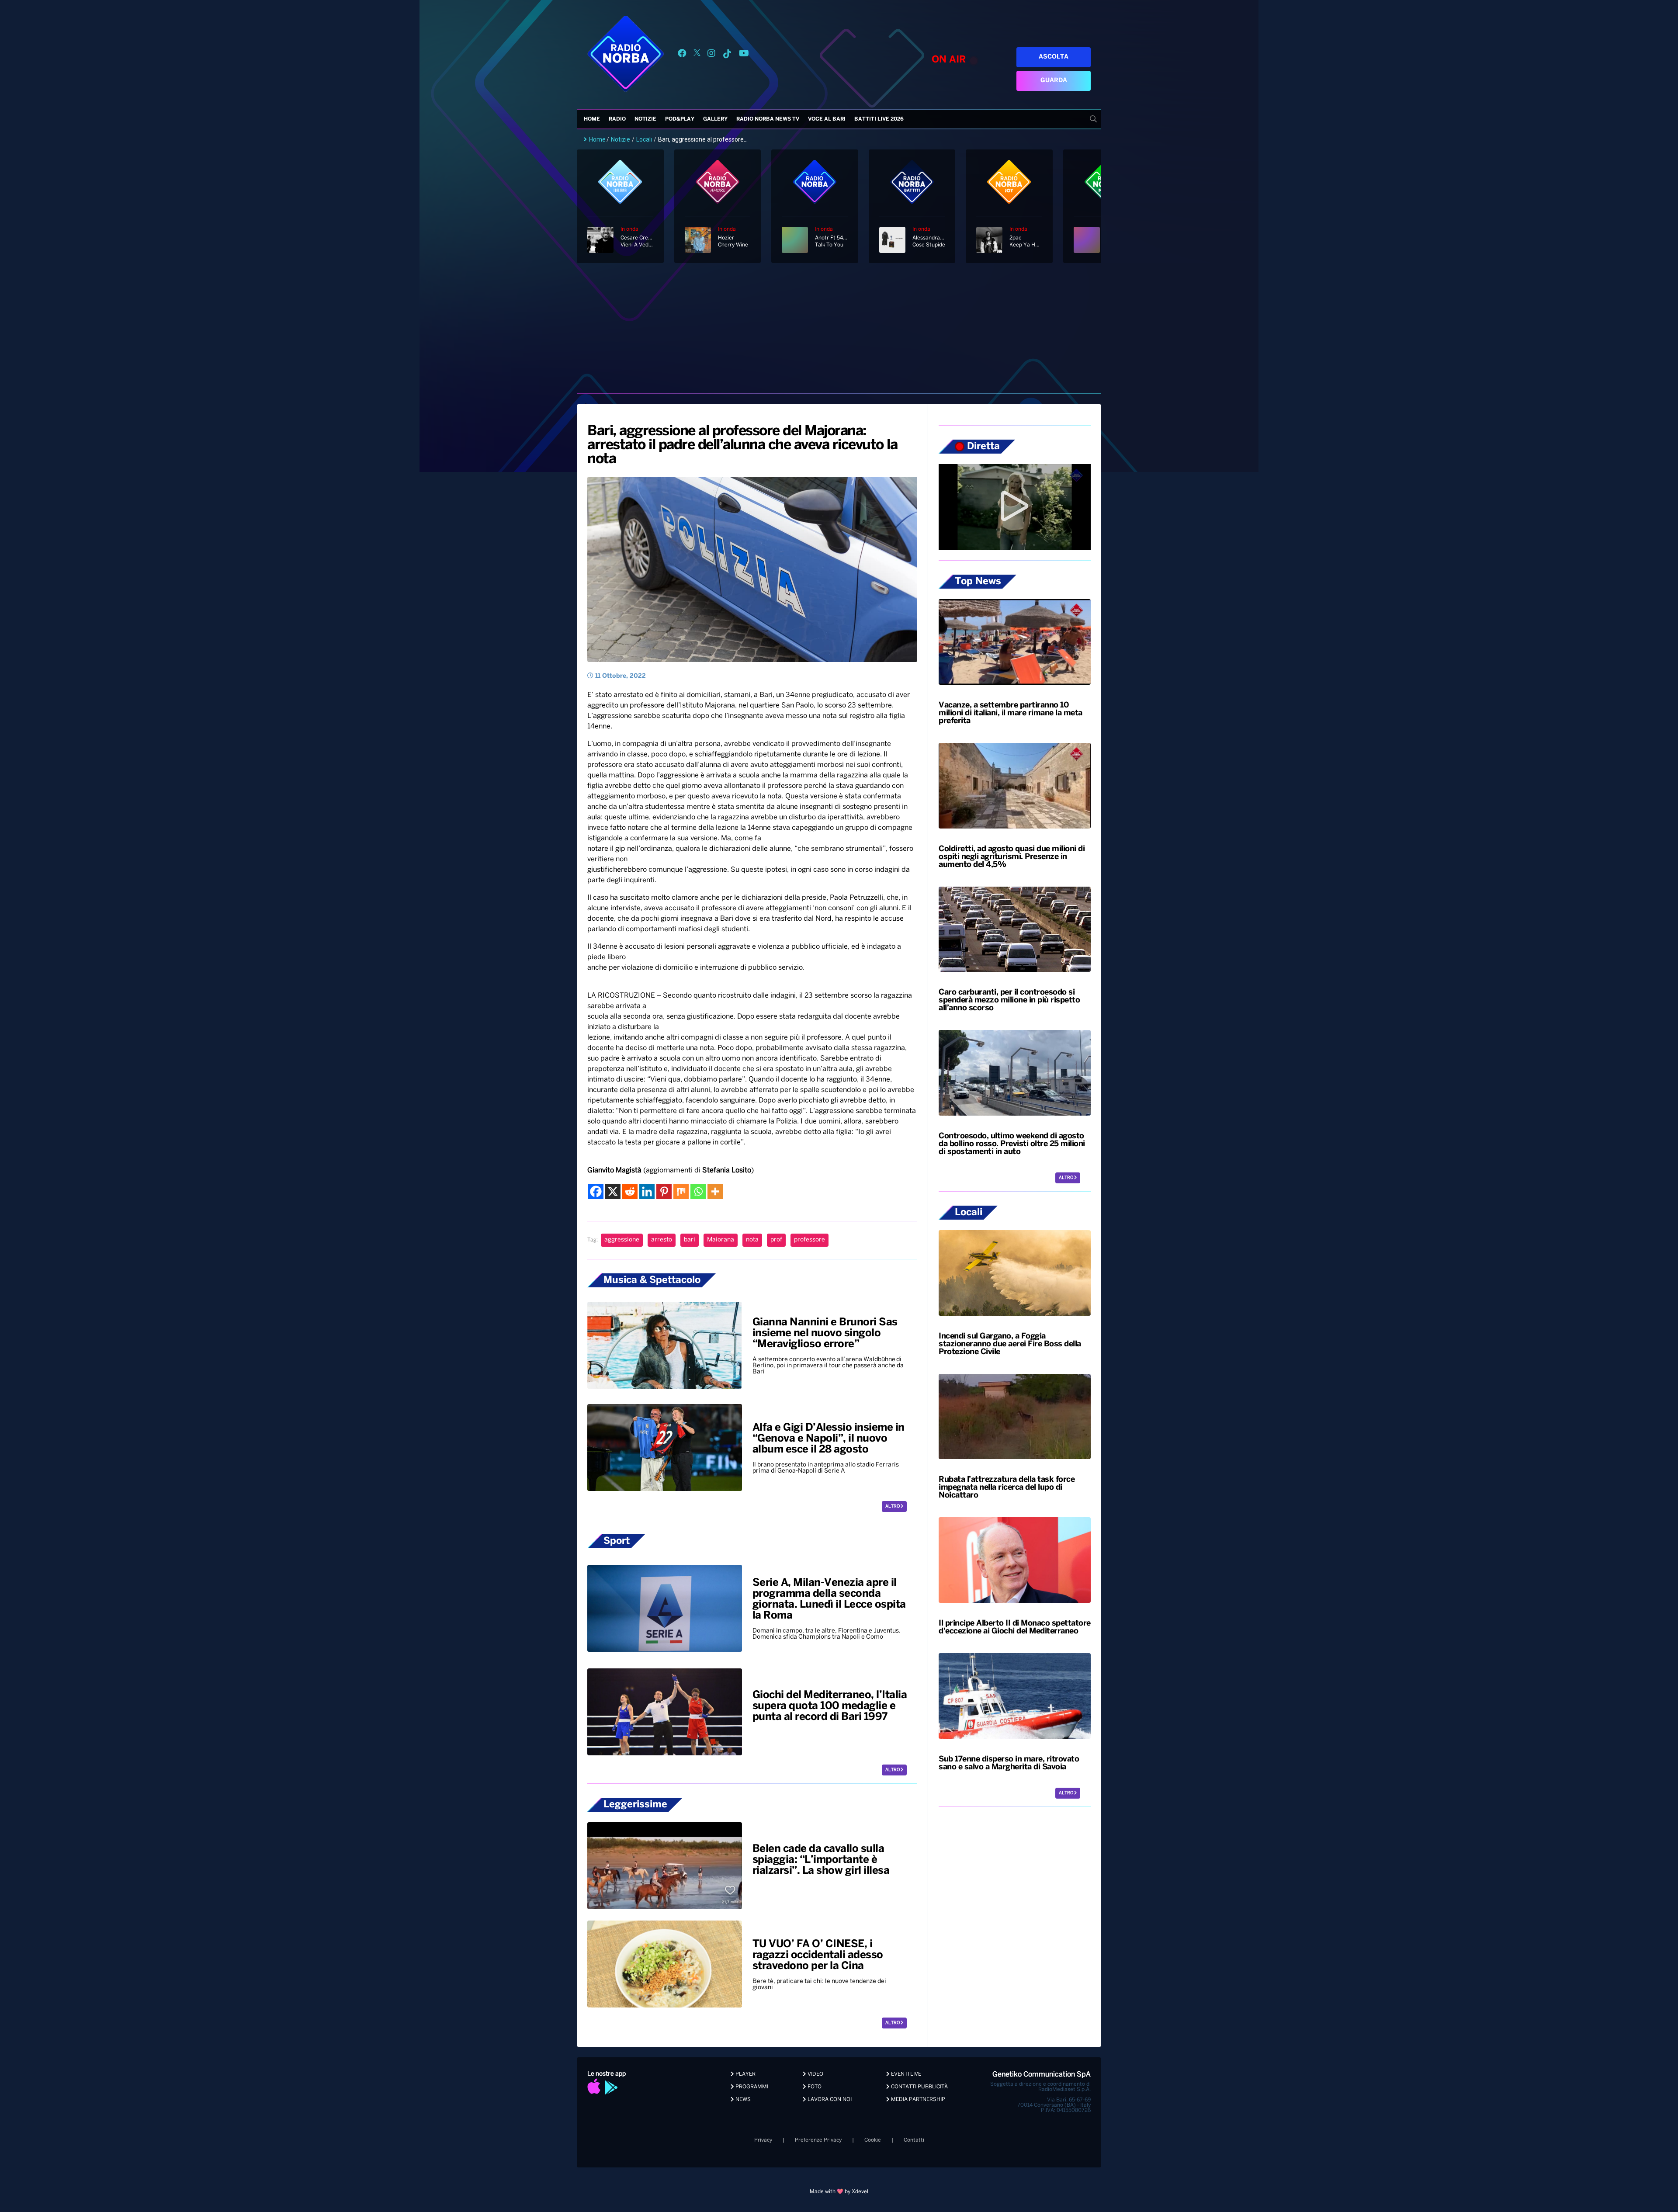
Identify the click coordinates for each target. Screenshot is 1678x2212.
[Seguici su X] (697, 55)
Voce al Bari (827, 119)
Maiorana (721, 1240)
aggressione (622, 1240)
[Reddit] (630, 1191)
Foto (814, 2087)
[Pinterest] (664, 1191)
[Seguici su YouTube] (744, 55)
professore (810, 1240)
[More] (715, 1191)
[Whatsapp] (698, 1191)
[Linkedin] (647, 1191)
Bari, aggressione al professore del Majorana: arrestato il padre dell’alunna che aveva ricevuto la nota (742, 445)
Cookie (873, 2140)
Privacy (763, 2140)
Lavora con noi (829, 2099)
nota (752, 1240)
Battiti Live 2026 (879, 119)
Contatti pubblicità (919, 2087)
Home (592, 119)
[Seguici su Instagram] (711, 55)
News (742, 2099)
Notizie (645, 119)
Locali (644, 139)
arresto (662, 1240)
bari (690, 1240)
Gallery (715, 119)
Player (745, 2074)
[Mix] (681, 1191)
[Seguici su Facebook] (682, 55)
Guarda (1054, 81)
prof (776, 1240)
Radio (617, 119)
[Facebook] (596, 1191)
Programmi (751, 2087)
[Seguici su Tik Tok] (727, 55)
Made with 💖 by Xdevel (839, 2192)
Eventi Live (905, 2074)
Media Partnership (917, 2099)
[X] (613, 1191)
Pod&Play (680, 119)
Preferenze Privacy (818, 2140)
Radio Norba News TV (768, 119)
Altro (893, 1506)
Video (815, 2074)
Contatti (914, 2140)
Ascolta (1054, 57)
